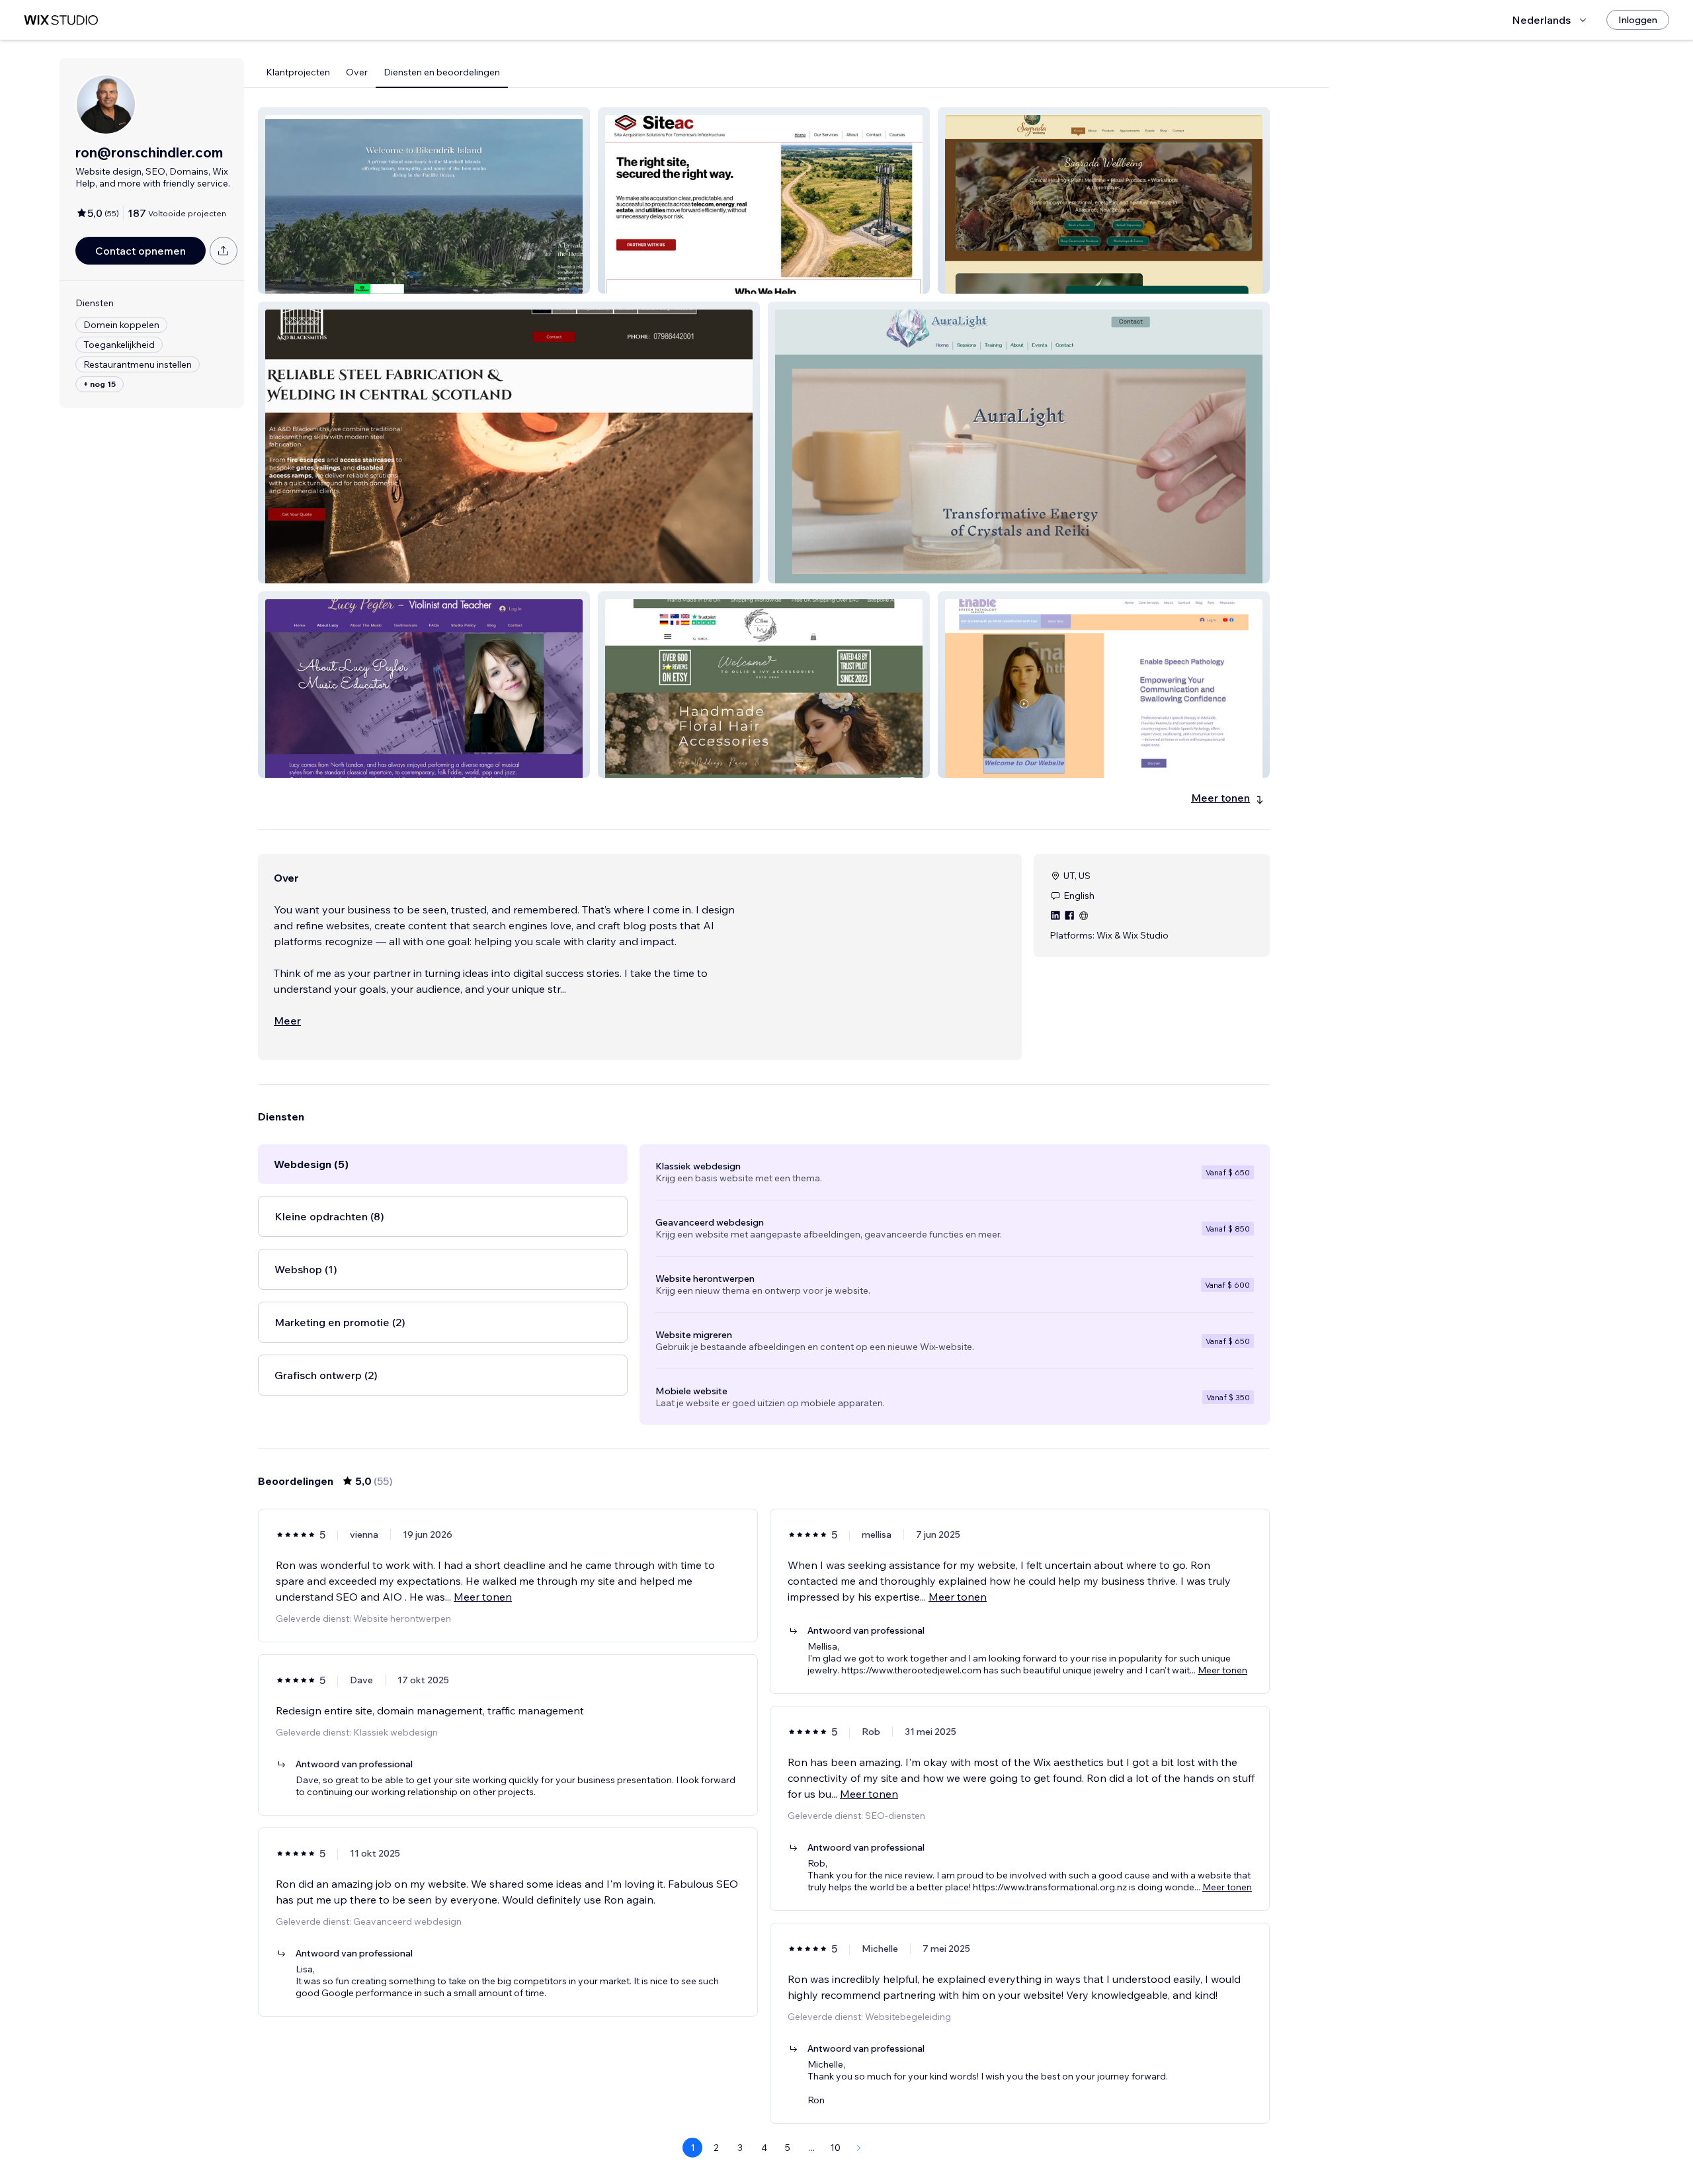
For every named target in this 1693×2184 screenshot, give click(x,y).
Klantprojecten (298, 72)
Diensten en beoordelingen (442, 72)
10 (835, 2148)
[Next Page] (859, 2148)
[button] (424, 200)
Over (357, 72)
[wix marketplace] (61, 20)
